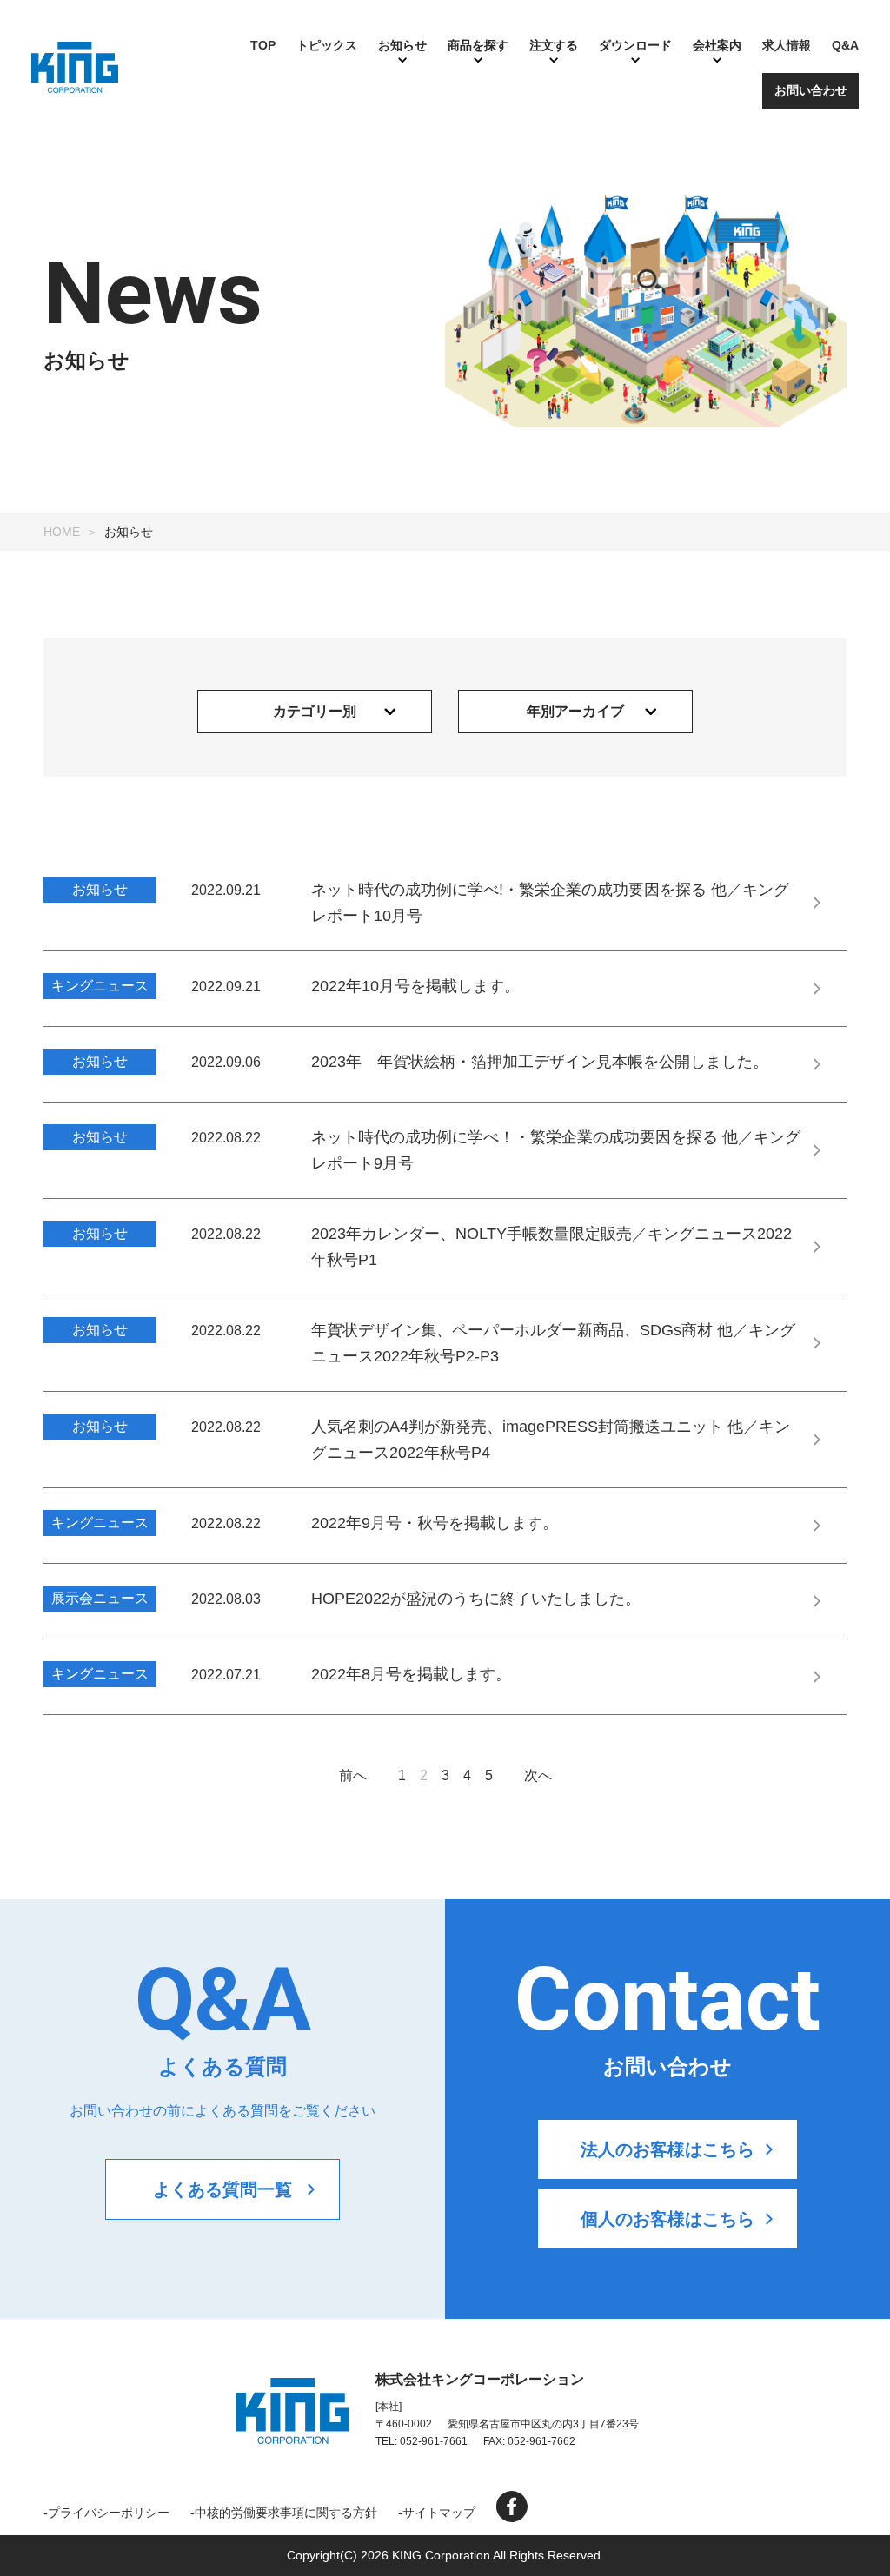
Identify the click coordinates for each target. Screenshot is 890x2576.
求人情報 (787, 45)
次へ (538, 1775)
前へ (353, 1775)
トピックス (327, 45)
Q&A (845, 45)
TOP (263, 45)
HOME (62, 532)
